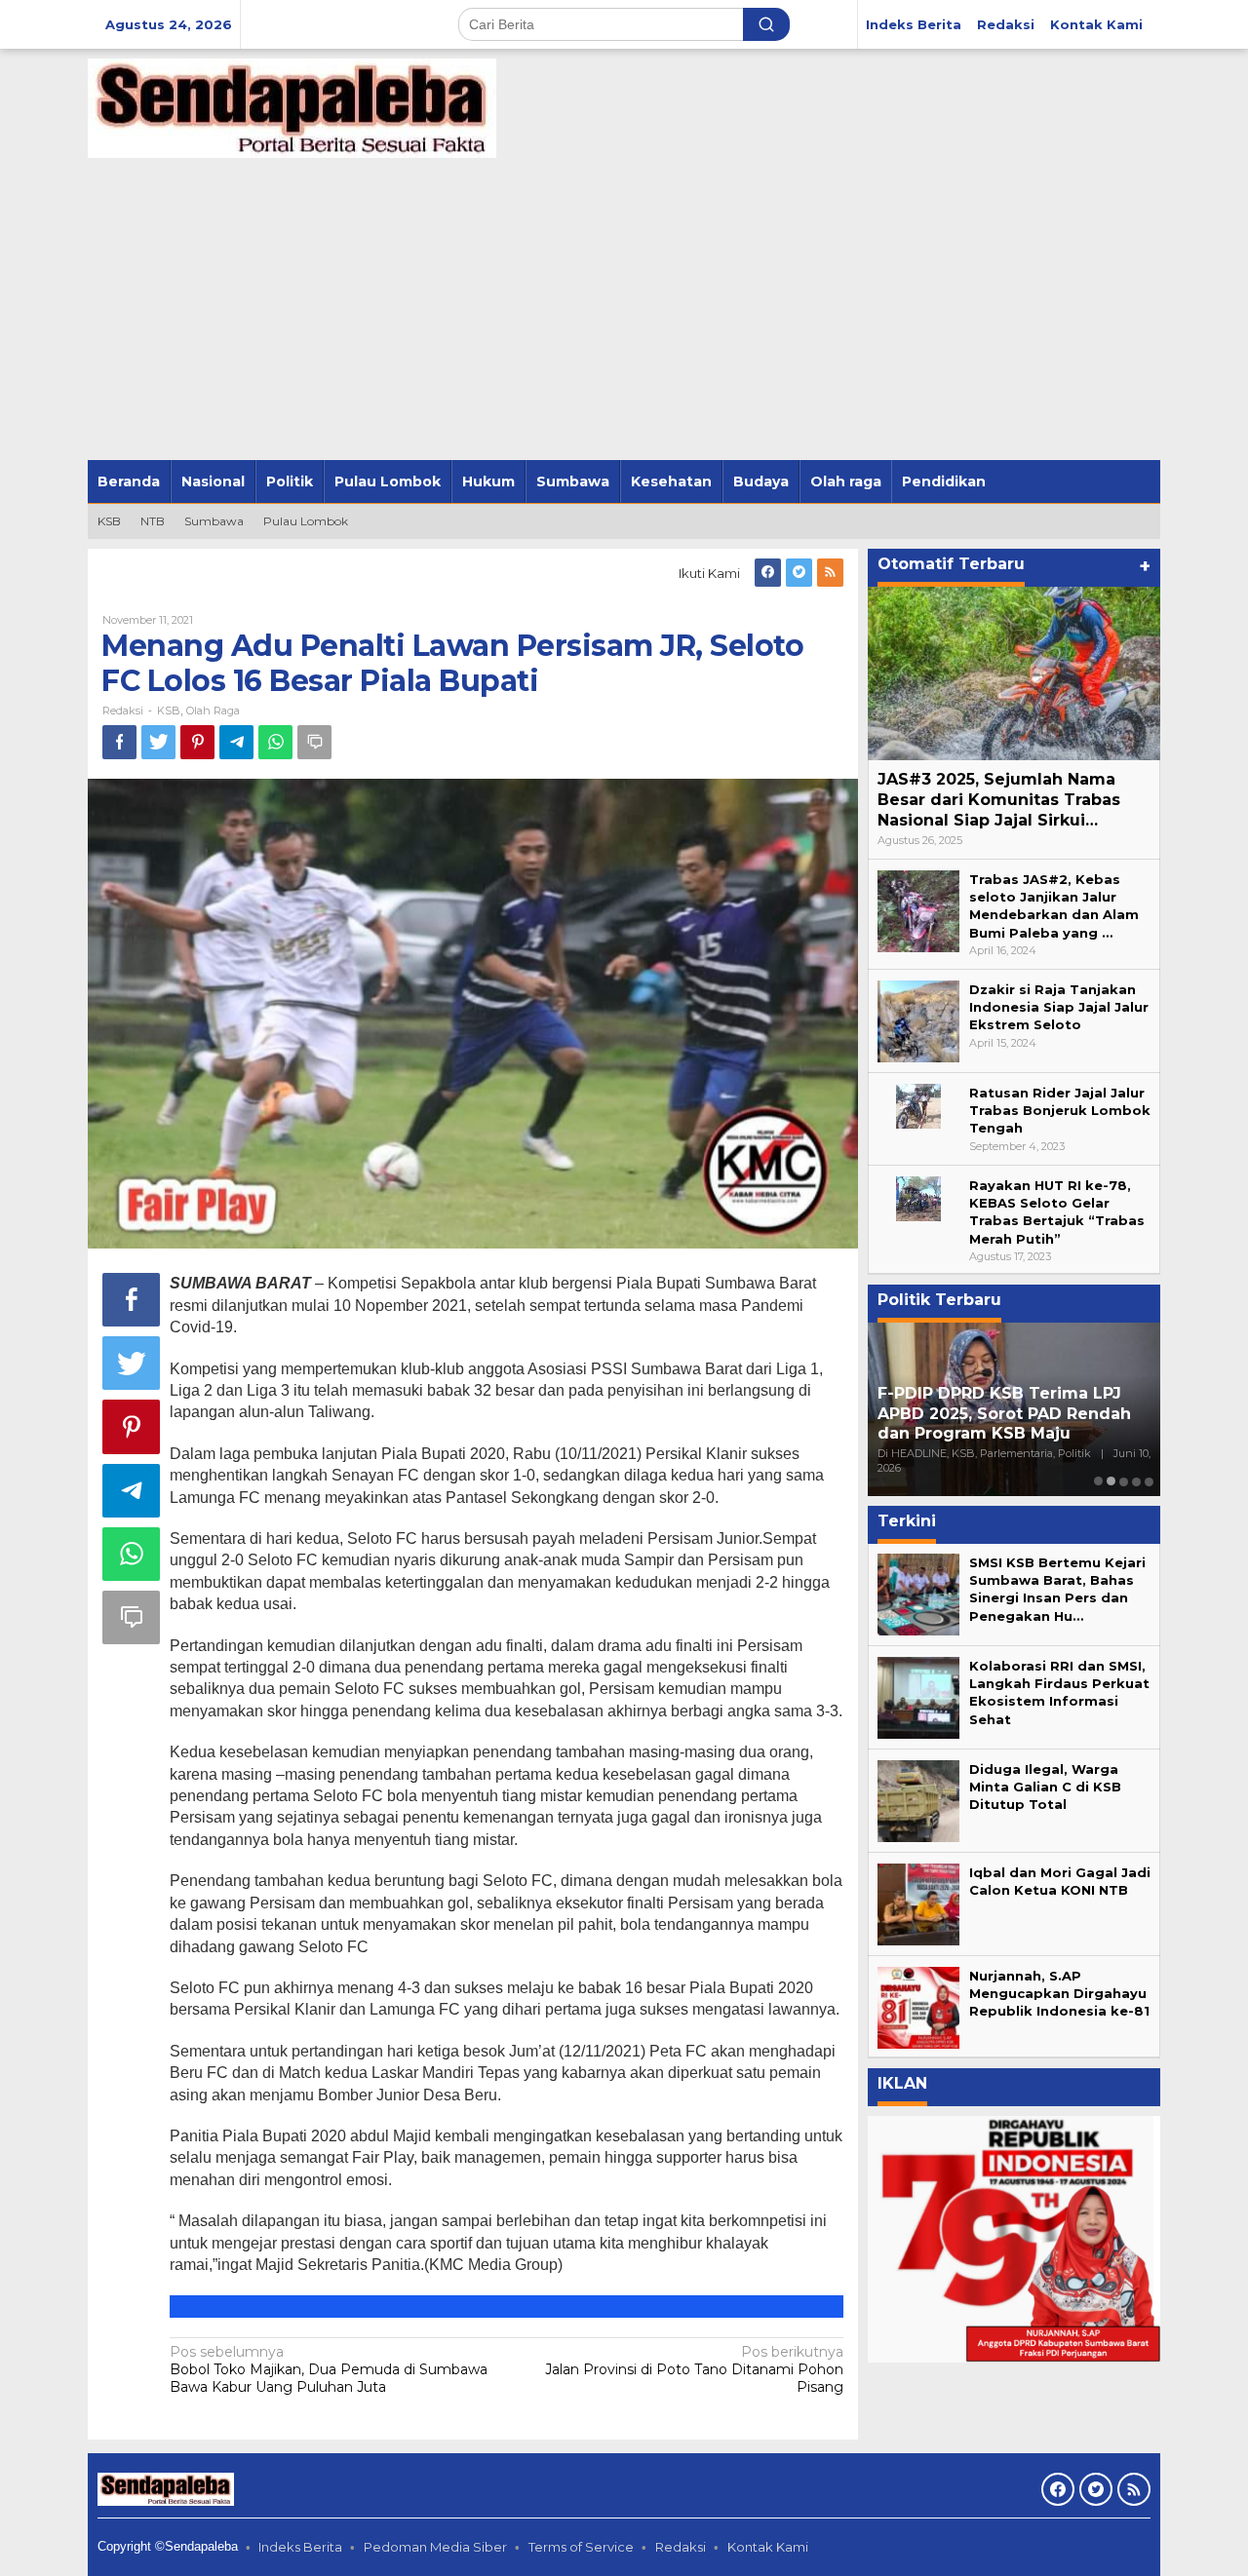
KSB (169, 711)
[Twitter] (799, 573)
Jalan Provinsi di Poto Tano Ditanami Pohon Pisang (694, 2369)
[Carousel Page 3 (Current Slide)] (1124, 1481)
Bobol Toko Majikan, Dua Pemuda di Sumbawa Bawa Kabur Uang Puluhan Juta (329, 2369)
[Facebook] (768, 573)
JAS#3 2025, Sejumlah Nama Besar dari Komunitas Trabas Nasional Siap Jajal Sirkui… (999, 800)
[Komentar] (314, 742)
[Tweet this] (158, 742)
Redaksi (681, 2547)
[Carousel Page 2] (1111, 1481)
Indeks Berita (300, 2547)
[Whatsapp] (275, 742)
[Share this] (119, 742)
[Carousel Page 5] (1149, 1481)
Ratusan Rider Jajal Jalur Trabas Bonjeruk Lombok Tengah (1060, 1110)
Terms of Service (581, 2547)
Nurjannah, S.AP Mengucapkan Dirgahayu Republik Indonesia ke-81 (1059, 1993)
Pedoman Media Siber (435, 2547)
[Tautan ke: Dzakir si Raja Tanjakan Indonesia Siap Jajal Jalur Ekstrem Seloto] (918, 1019)
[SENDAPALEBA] (292, 107)
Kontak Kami (768, 2547)
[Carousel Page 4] (1136, 1481)
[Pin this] (197, 742)
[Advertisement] (624, 314)
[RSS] (830, 573)
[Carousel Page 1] (1098, 1481)
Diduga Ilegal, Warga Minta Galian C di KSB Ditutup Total (1045, 1787)
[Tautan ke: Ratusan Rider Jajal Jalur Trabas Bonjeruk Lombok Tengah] (918, 1104)
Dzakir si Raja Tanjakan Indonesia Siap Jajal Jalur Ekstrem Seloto (1059, 1007)
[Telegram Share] (236, 742)
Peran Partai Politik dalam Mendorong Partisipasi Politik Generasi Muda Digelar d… (1006, 1414)
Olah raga (213, 711)
